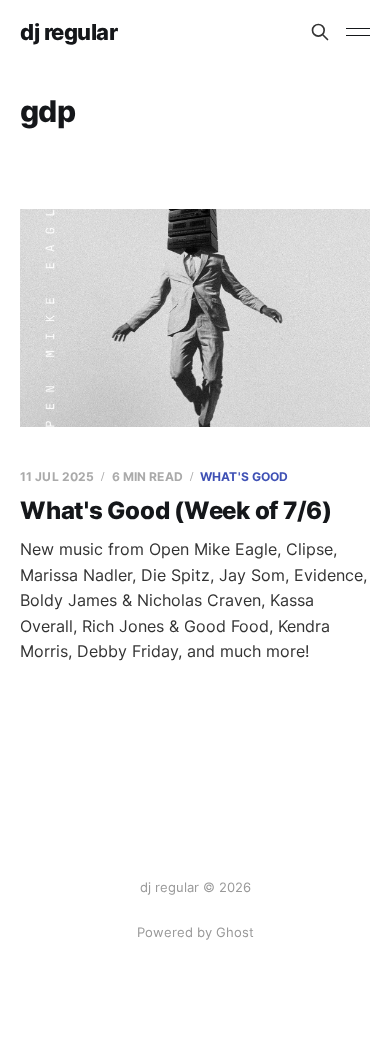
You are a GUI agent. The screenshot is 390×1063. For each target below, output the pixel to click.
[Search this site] (320, 32)
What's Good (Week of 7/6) (176, 510)
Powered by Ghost (195, 932)
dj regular (69, 32)
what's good (244, 476)
